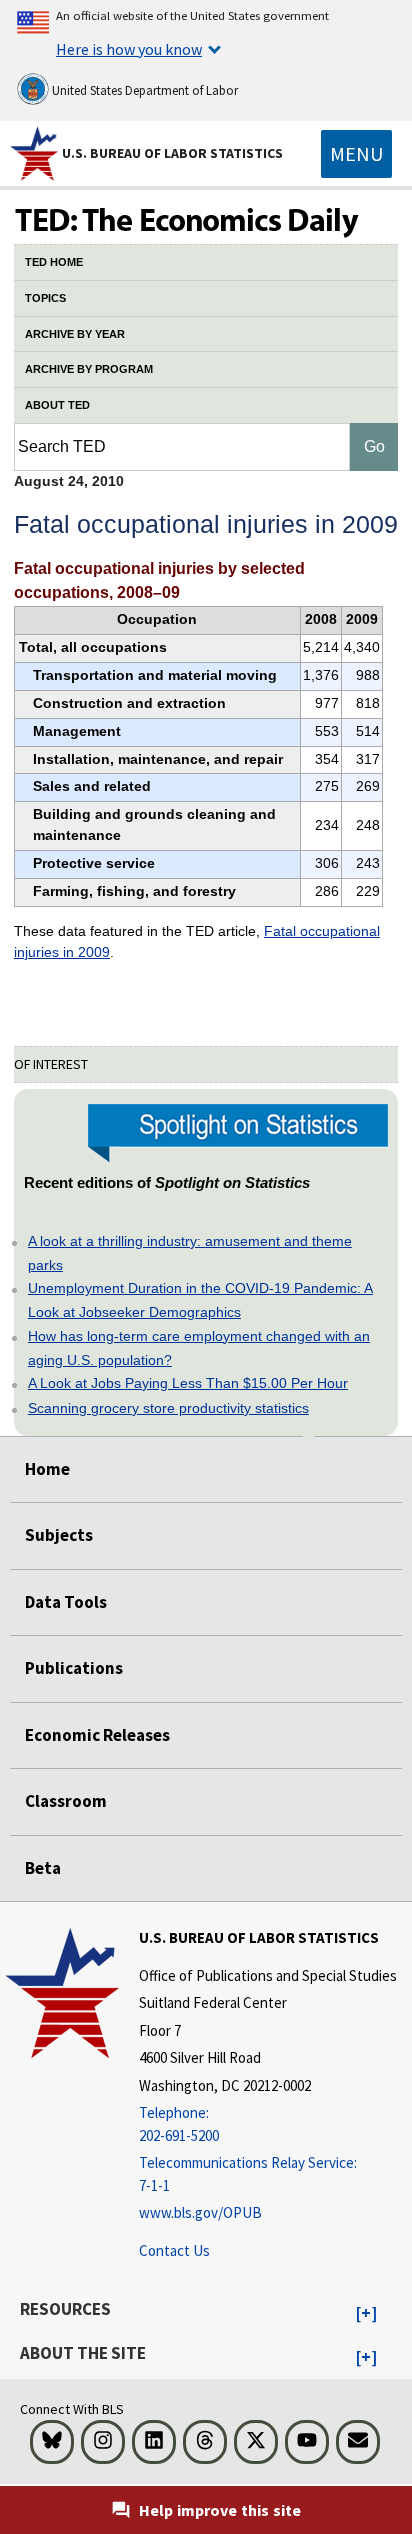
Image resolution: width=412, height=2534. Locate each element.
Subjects (59, 1535)
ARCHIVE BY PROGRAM (89, 369)
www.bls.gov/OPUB (200, 2212)
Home (47, 1469)
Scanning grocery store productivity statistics (168, 1408)
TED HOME (54, 262)
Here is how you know (129, 49)
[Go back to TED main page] (206, 222)
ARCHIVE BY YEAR (75, 334)
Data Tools (66, 1602)
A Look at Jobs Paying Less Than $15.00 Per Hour (188, 1383)
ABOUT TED (57, 405)
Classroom (66, 1801)
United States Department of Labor (143, 90)
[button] (366, 2314)
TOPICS (45, 298)
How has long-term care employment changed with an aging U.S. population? (199, 1348)
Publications (74, 1668)
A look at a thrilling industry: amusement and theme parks (190, 1253)
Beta (43, 1868)
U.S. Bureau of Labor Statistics (172, 153)
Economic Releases (97, 1735)
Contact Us (174, 2250)
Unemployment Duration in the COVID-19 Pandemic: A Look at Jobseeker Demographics (200, 1300)
